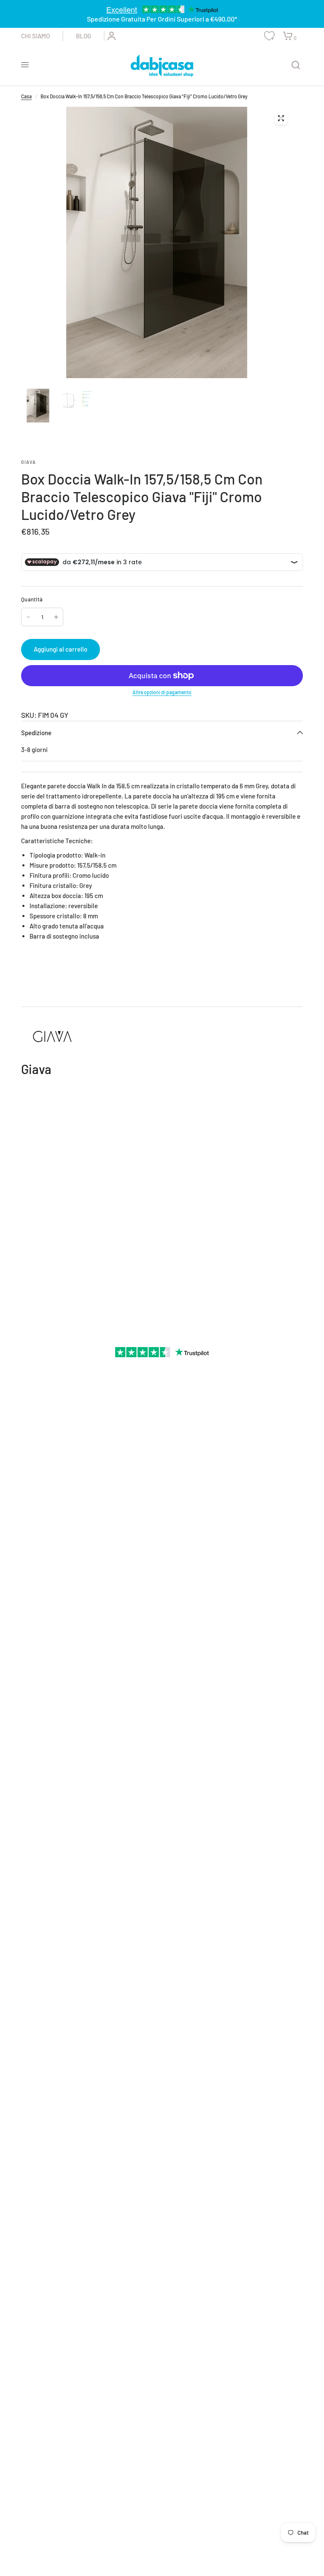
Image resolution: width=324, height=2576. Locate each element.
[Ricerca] (296, 65)
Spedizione (36, 733)
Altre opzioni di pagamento (162, 692)
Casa (26, 96)
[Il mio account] (110, 36)
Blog (84, 36)
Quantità (32, 599)
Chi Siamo (35, 36)
